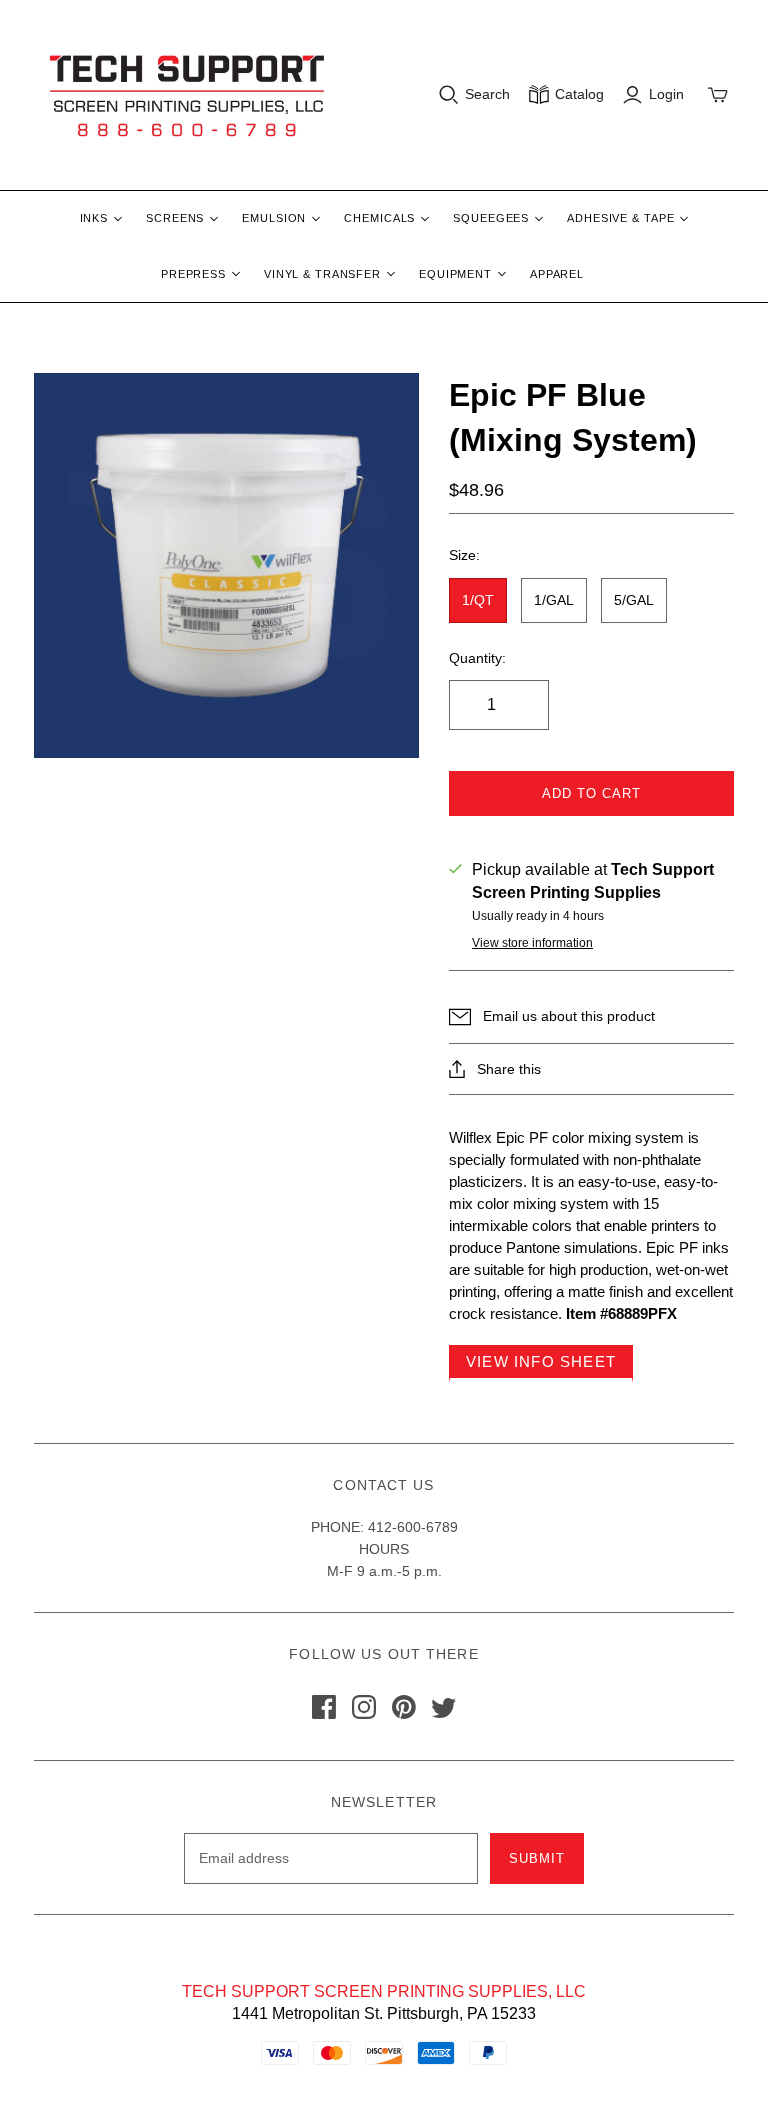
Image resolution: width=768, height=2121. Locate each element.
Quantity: (477, 658)
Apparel (557, 274)
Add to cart (591, 793)
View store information (532, 943)
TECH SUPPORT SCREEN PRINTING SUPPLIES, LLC (384, 1991)
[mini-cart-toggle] (718, 95)
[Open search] (449, 95)
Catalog (579, 94)
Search (487, 94)
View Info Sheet (541, 1361)
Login (666, 94)
